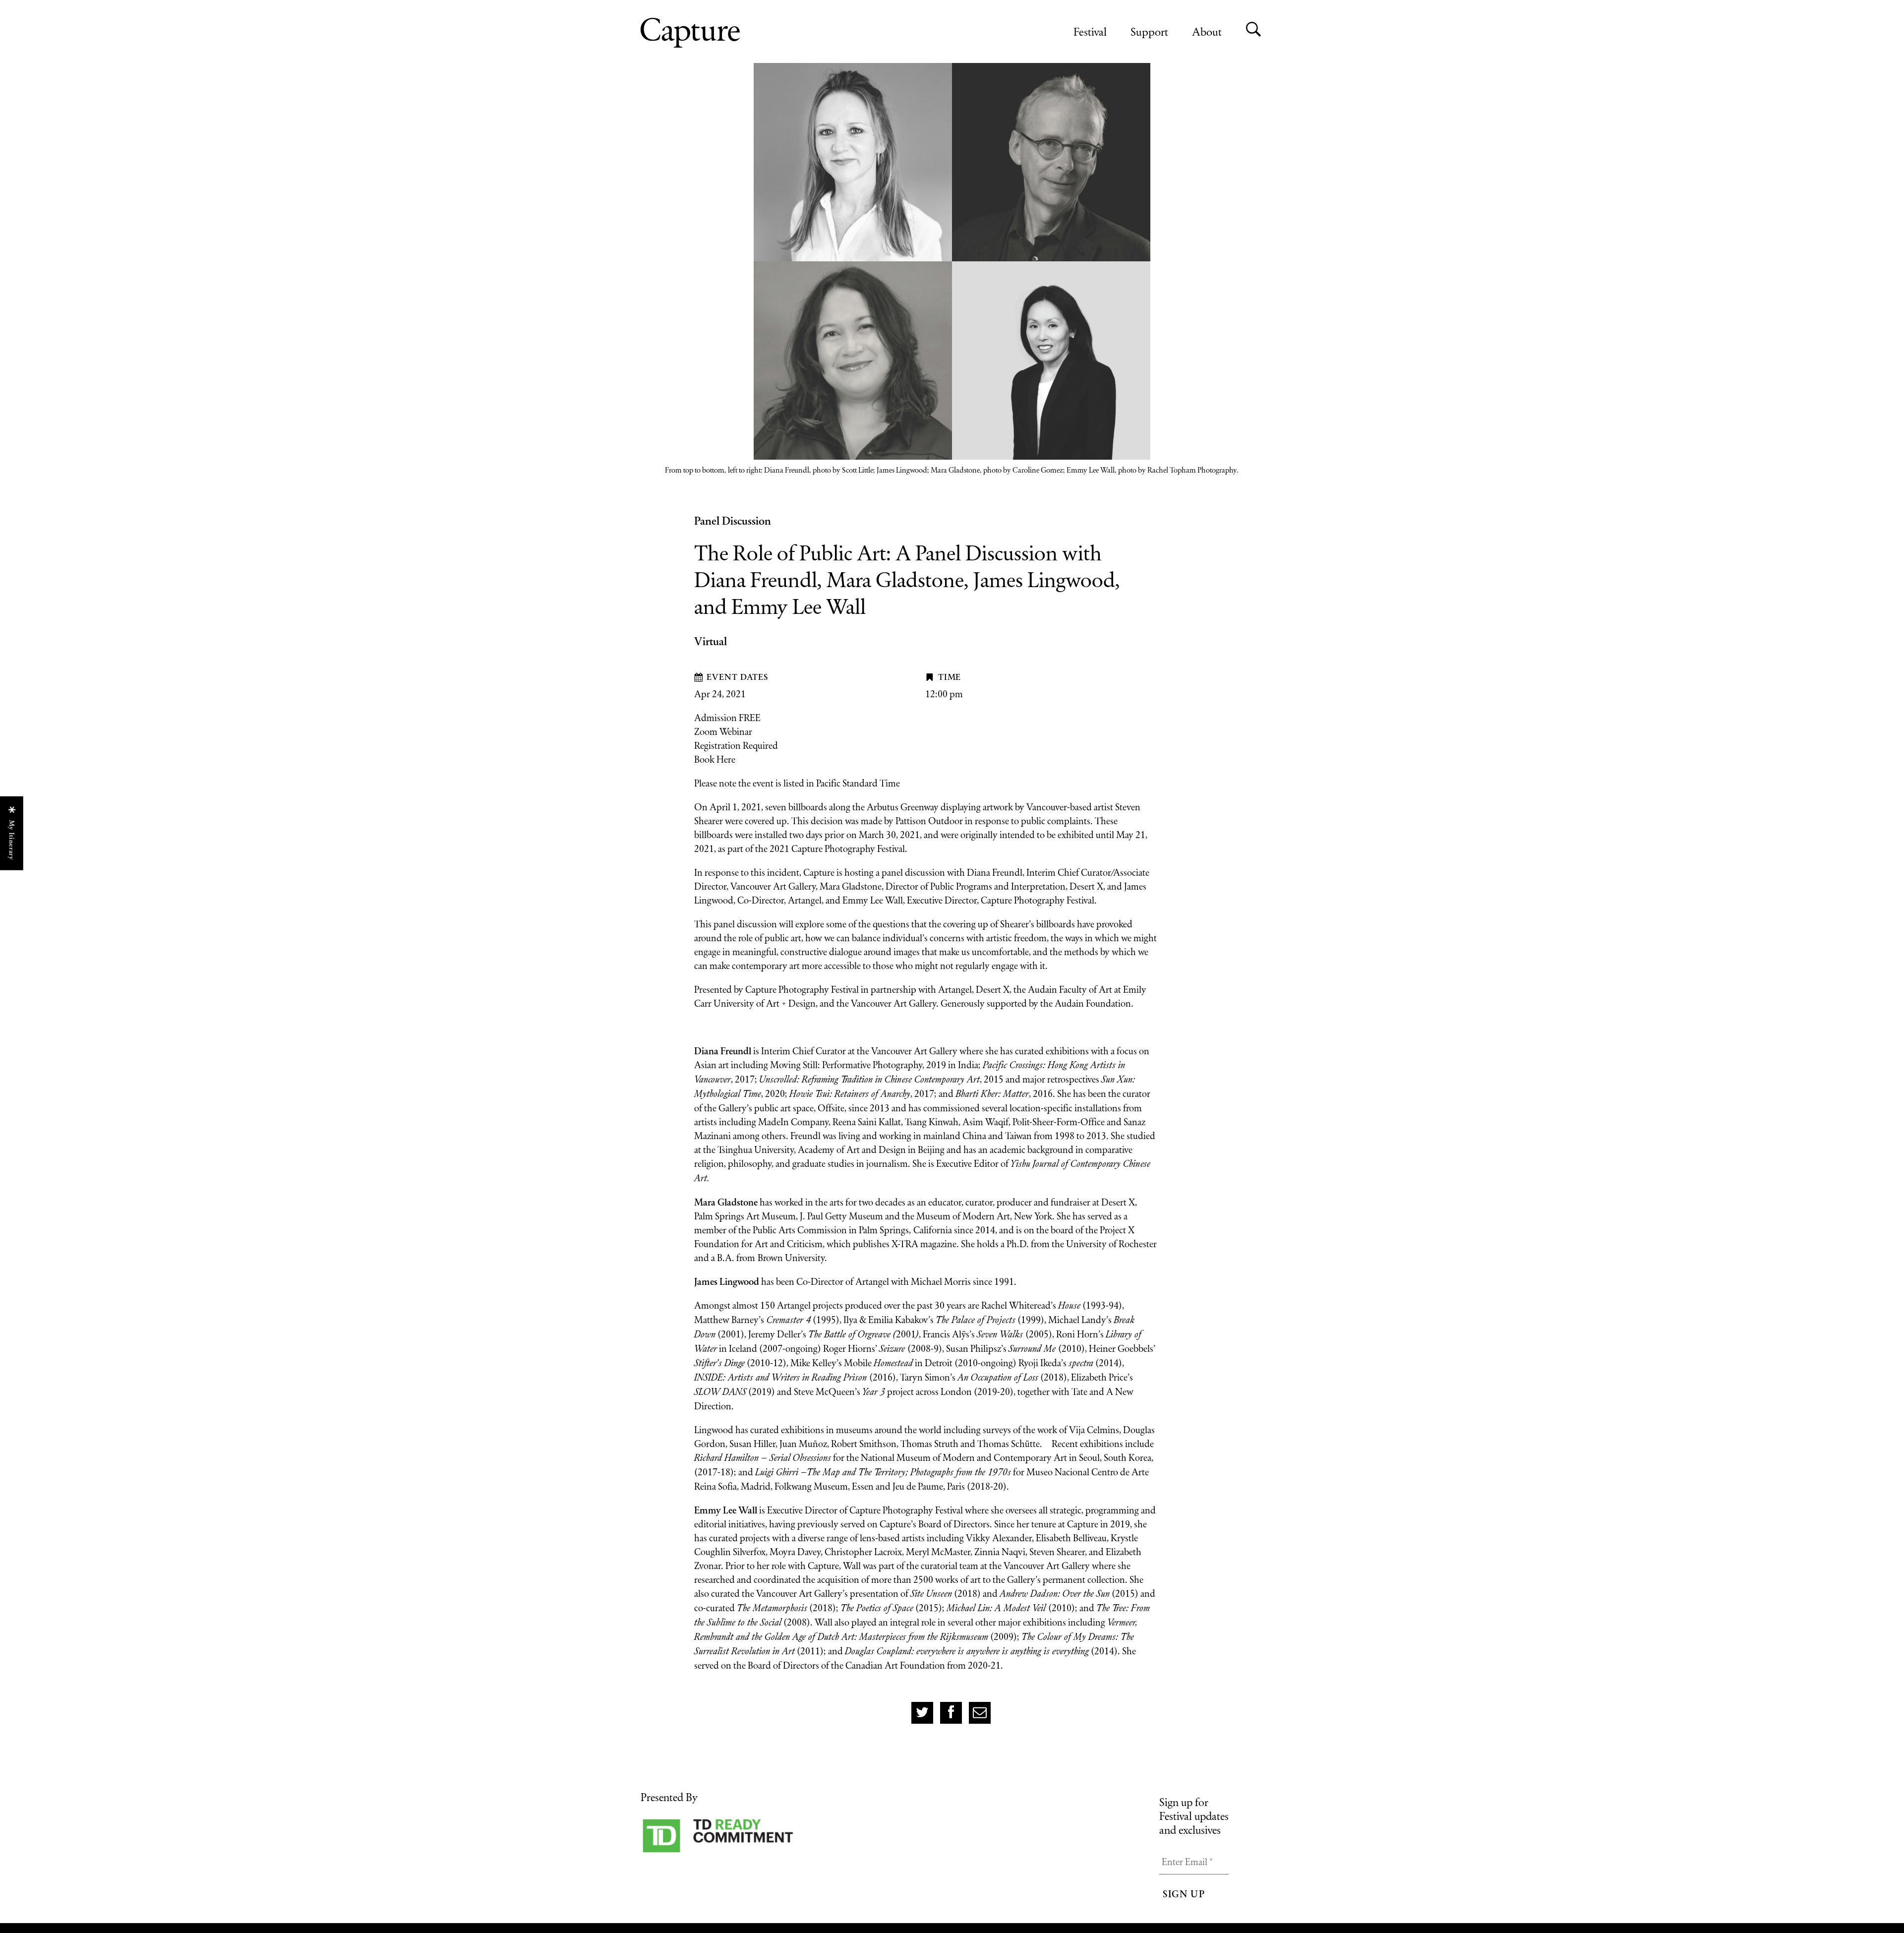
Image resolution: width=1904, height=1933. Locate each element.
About (1207, 31)
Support (1149, 31)
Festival (1090, 31)
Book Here (715, 759)
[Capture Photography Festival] (722, 33)
